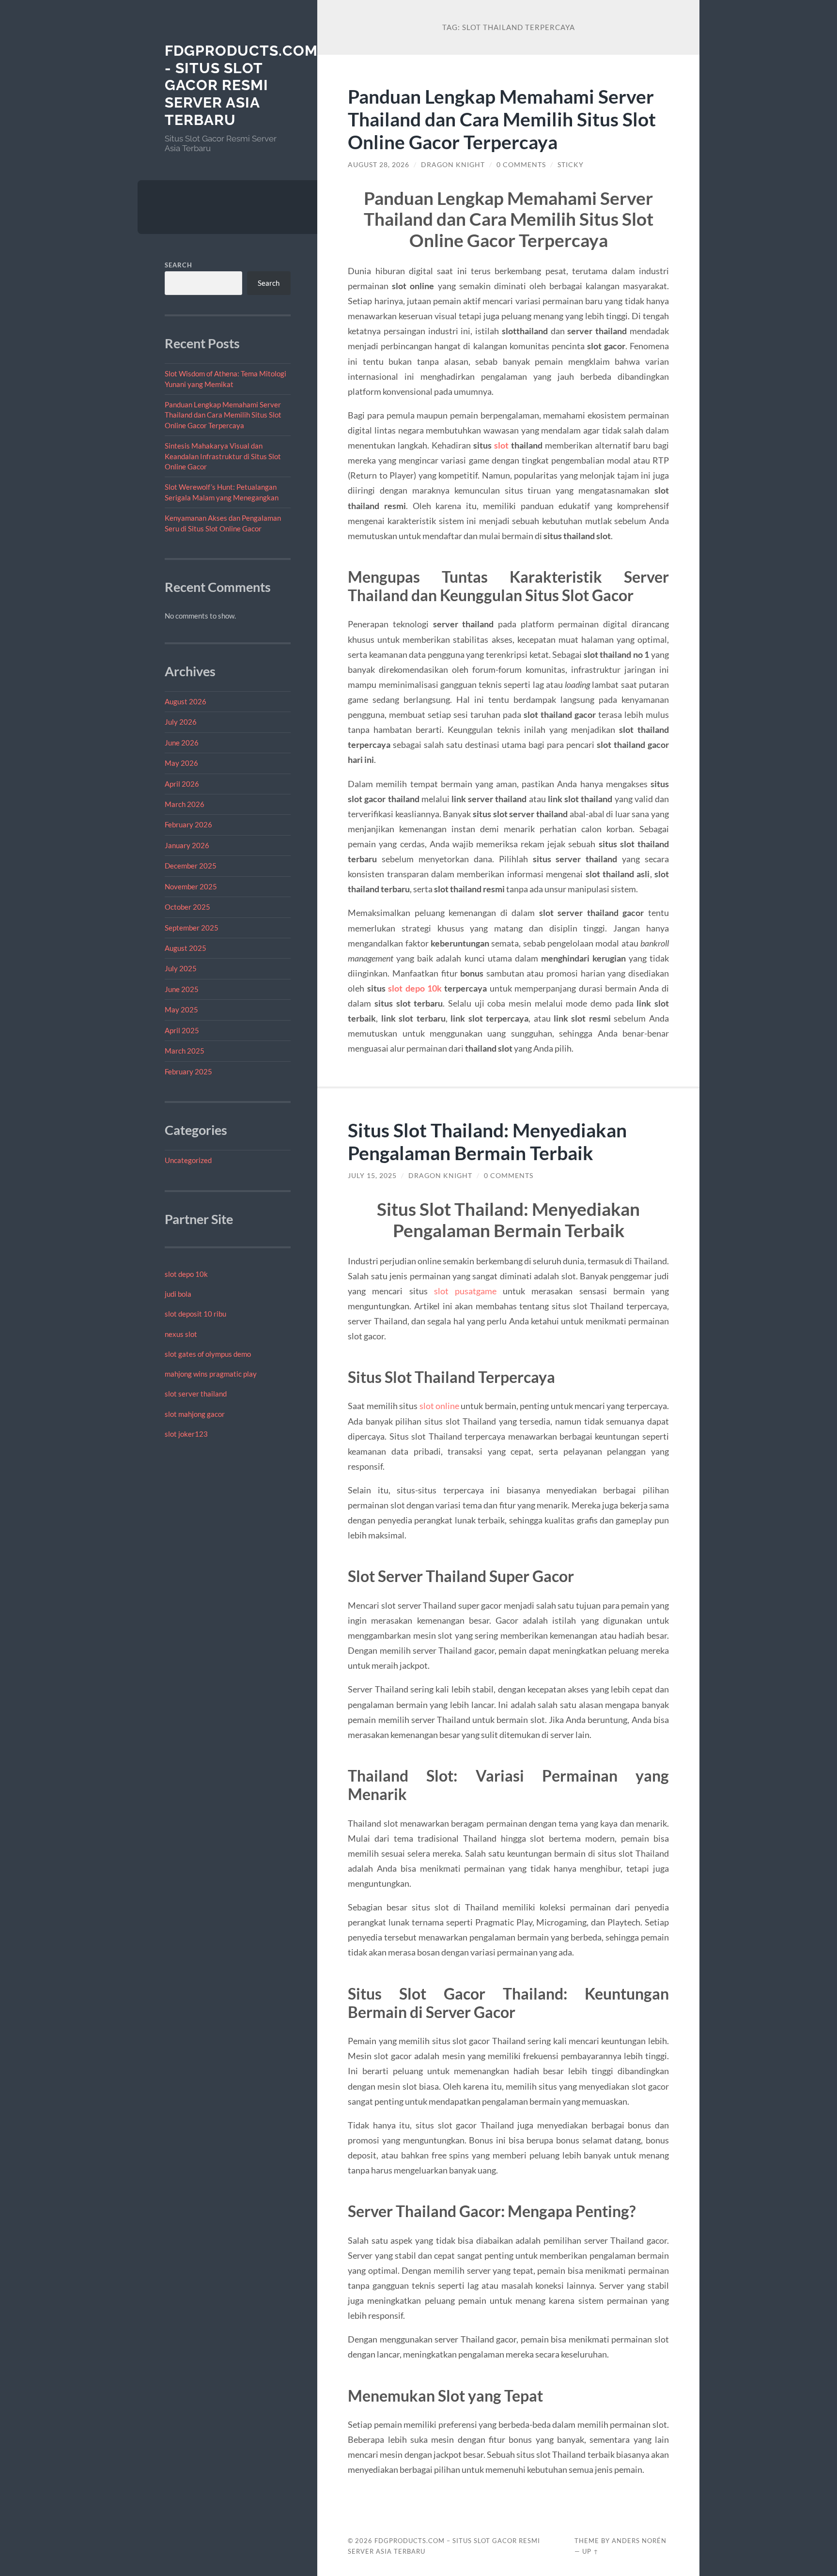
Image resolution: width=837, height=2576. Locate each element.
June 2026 (182, 743)
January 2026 (187, 845)
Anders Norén (639, 2541)
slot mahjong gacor (195, 1414)
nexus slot (181, 1334)
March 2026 (185, 804)
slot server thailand (196, 1394)
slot (501, 445)
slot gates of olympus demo (208, 1354)
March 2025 (185, 1051)
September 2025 (192, 928)
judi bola (178, 1294)
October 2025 (187, 907)
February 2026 (188, 824)
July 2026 (181, 722)
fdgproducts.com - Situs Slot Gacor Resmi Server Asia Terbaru (241, 85)
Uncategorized (188, 1160)
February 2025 (188, 1071)
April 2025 (182, 1030)
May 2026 (181, 763)
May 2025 (181, 1009)
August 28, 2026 (379, 165)
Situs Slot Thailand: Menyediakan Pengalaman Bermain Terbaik (487, 1141)
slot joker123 (186, 1434)
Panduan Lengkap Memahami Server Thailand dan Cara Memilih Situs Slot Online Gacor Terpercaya (223, 415)
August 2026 (186, 701)
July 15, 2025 (372, 1176)
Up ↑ (590, 2551)
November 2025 (191, 886)
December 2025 (191, 866)
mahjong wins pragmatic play (211, 1374)
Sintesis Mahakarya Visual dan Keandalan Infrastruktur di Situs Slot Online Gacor (223, 456)
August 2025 (186, 948)
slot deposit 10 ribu (195, 1314)
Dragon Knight (453, 165)
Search (178, 265)
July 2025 (181, 968)
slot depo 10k (186, 1274)
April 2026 (182, 784)
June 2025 (182, 989)
